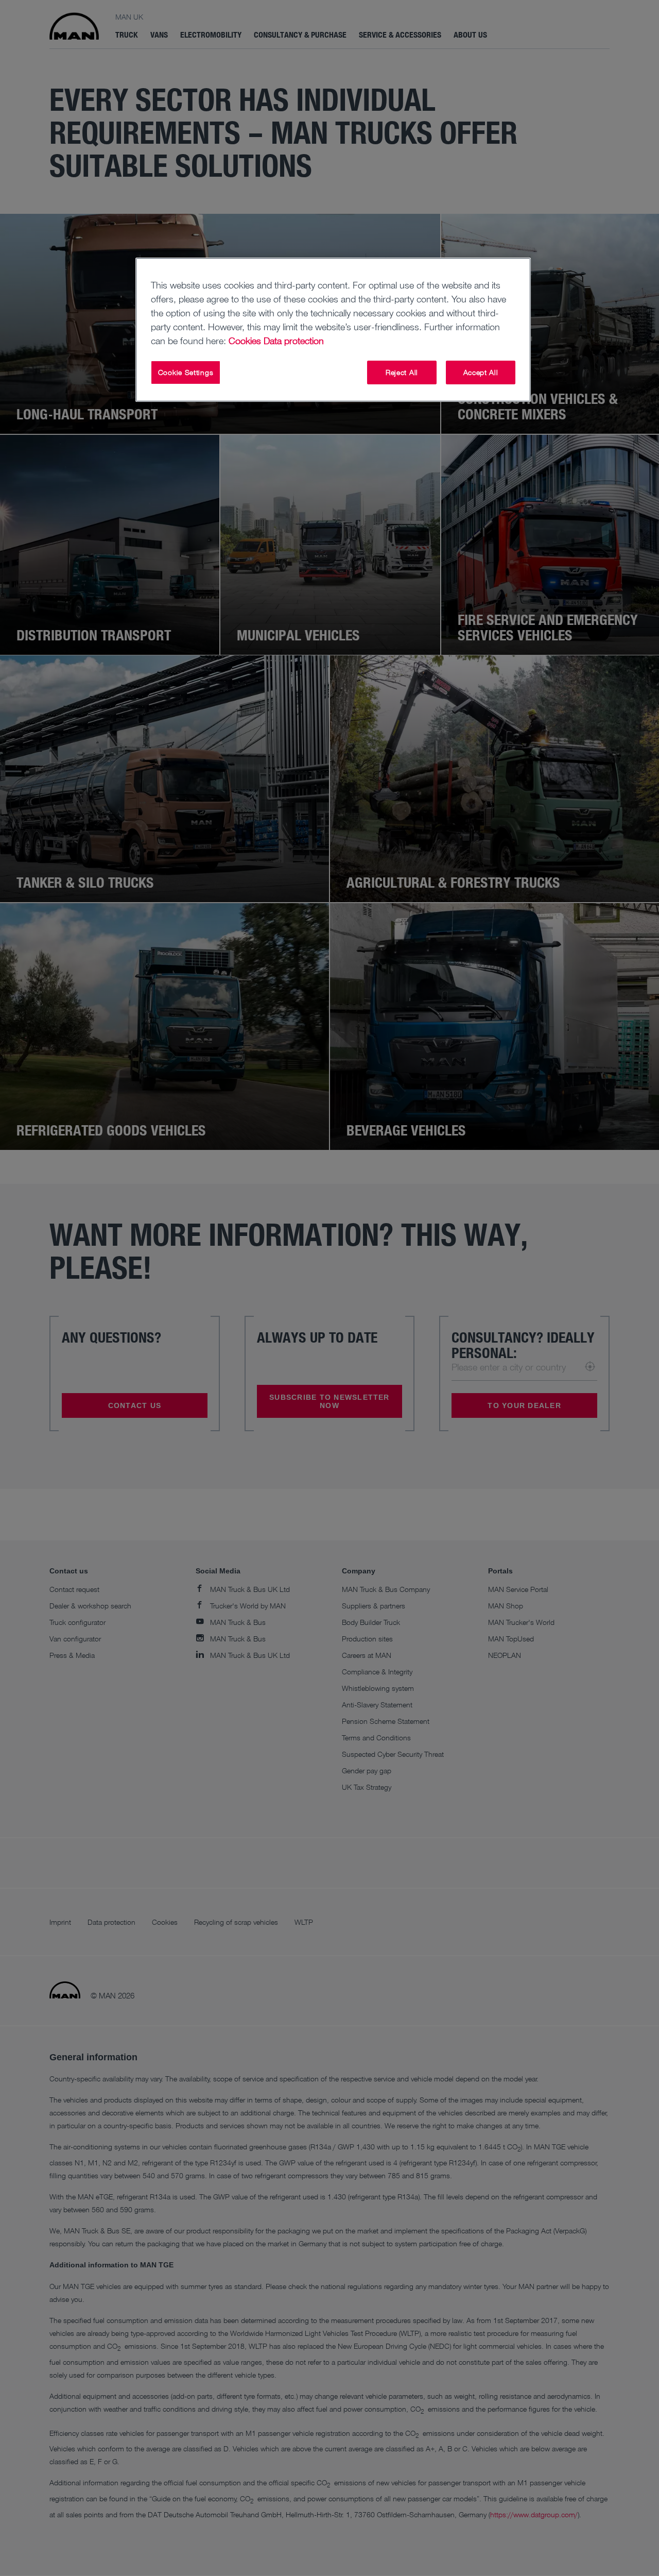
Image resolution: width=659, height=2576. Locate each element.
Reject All (402, 372)
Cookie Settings (186, 372)
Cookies (245, 341)
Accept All (481, 372)
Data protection (294, 341)
